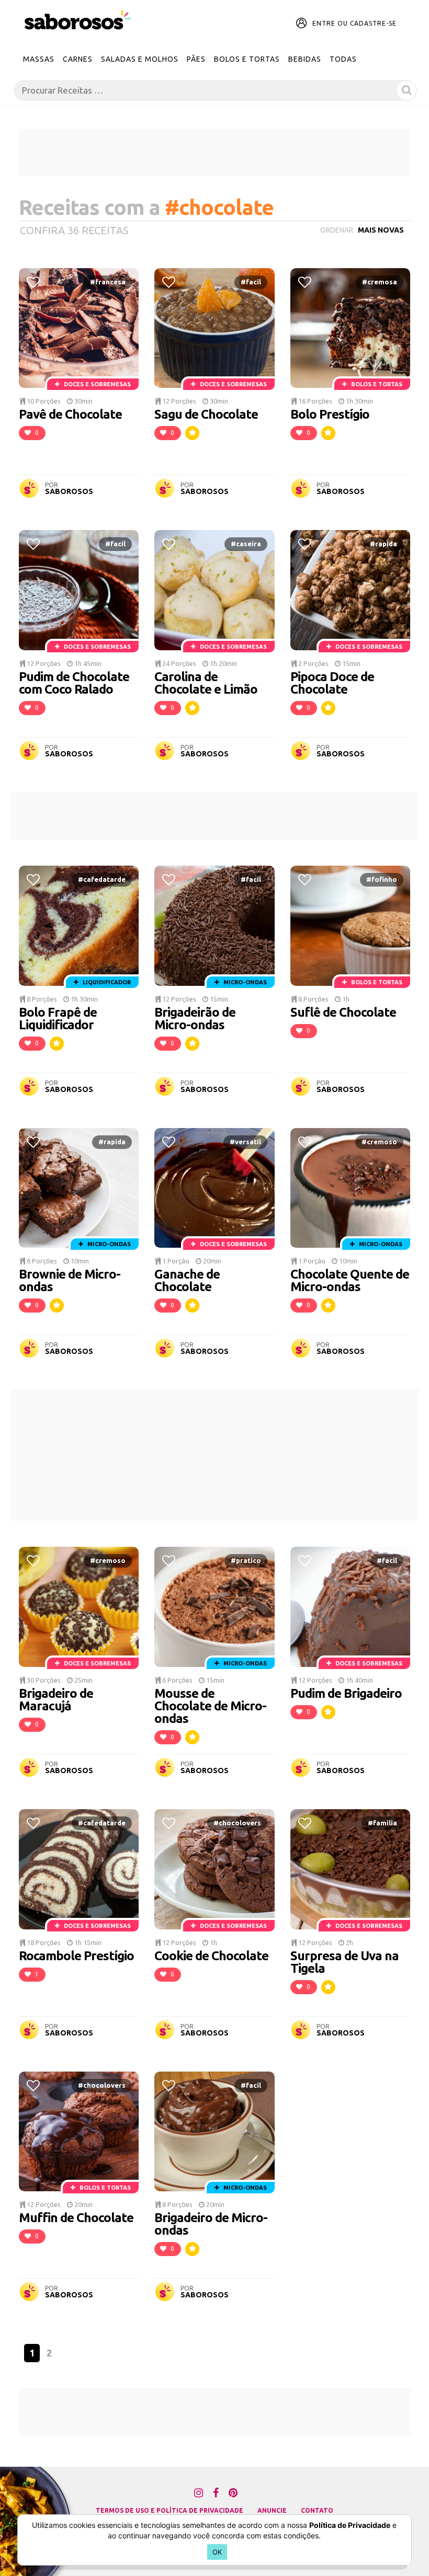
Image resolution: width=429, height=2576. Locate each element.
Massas (39, 59)
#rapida (383, 544)
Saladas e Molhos (140, 59)
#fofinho (382, 879)
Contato (317, 2510)
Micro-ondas (244, 982)
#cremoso (379, 1142)
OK (217, 2552)
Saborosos (69, 491)
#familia (382, 1823)
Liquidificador (106, 982)
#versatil (245, 1142)
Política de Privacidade (350, 2525)
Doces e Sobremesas (97, 384)
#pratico (246, 1560)
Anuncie (272, 2510)
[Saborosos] (78, 20)
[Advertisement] (214, 153)
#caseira (246, 544)
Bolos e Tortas (247, 59)
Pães (196, 59)
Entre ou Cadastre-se (354, 23)
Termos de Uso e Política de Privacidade (170, 2510)
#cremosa (380, 282)
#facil (251, 282)
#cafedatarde (102, 879)
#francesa (108, 282)
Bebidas (305, 59)
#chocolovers (237, 1823)
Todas (343, 59)
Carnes (78, 59)
